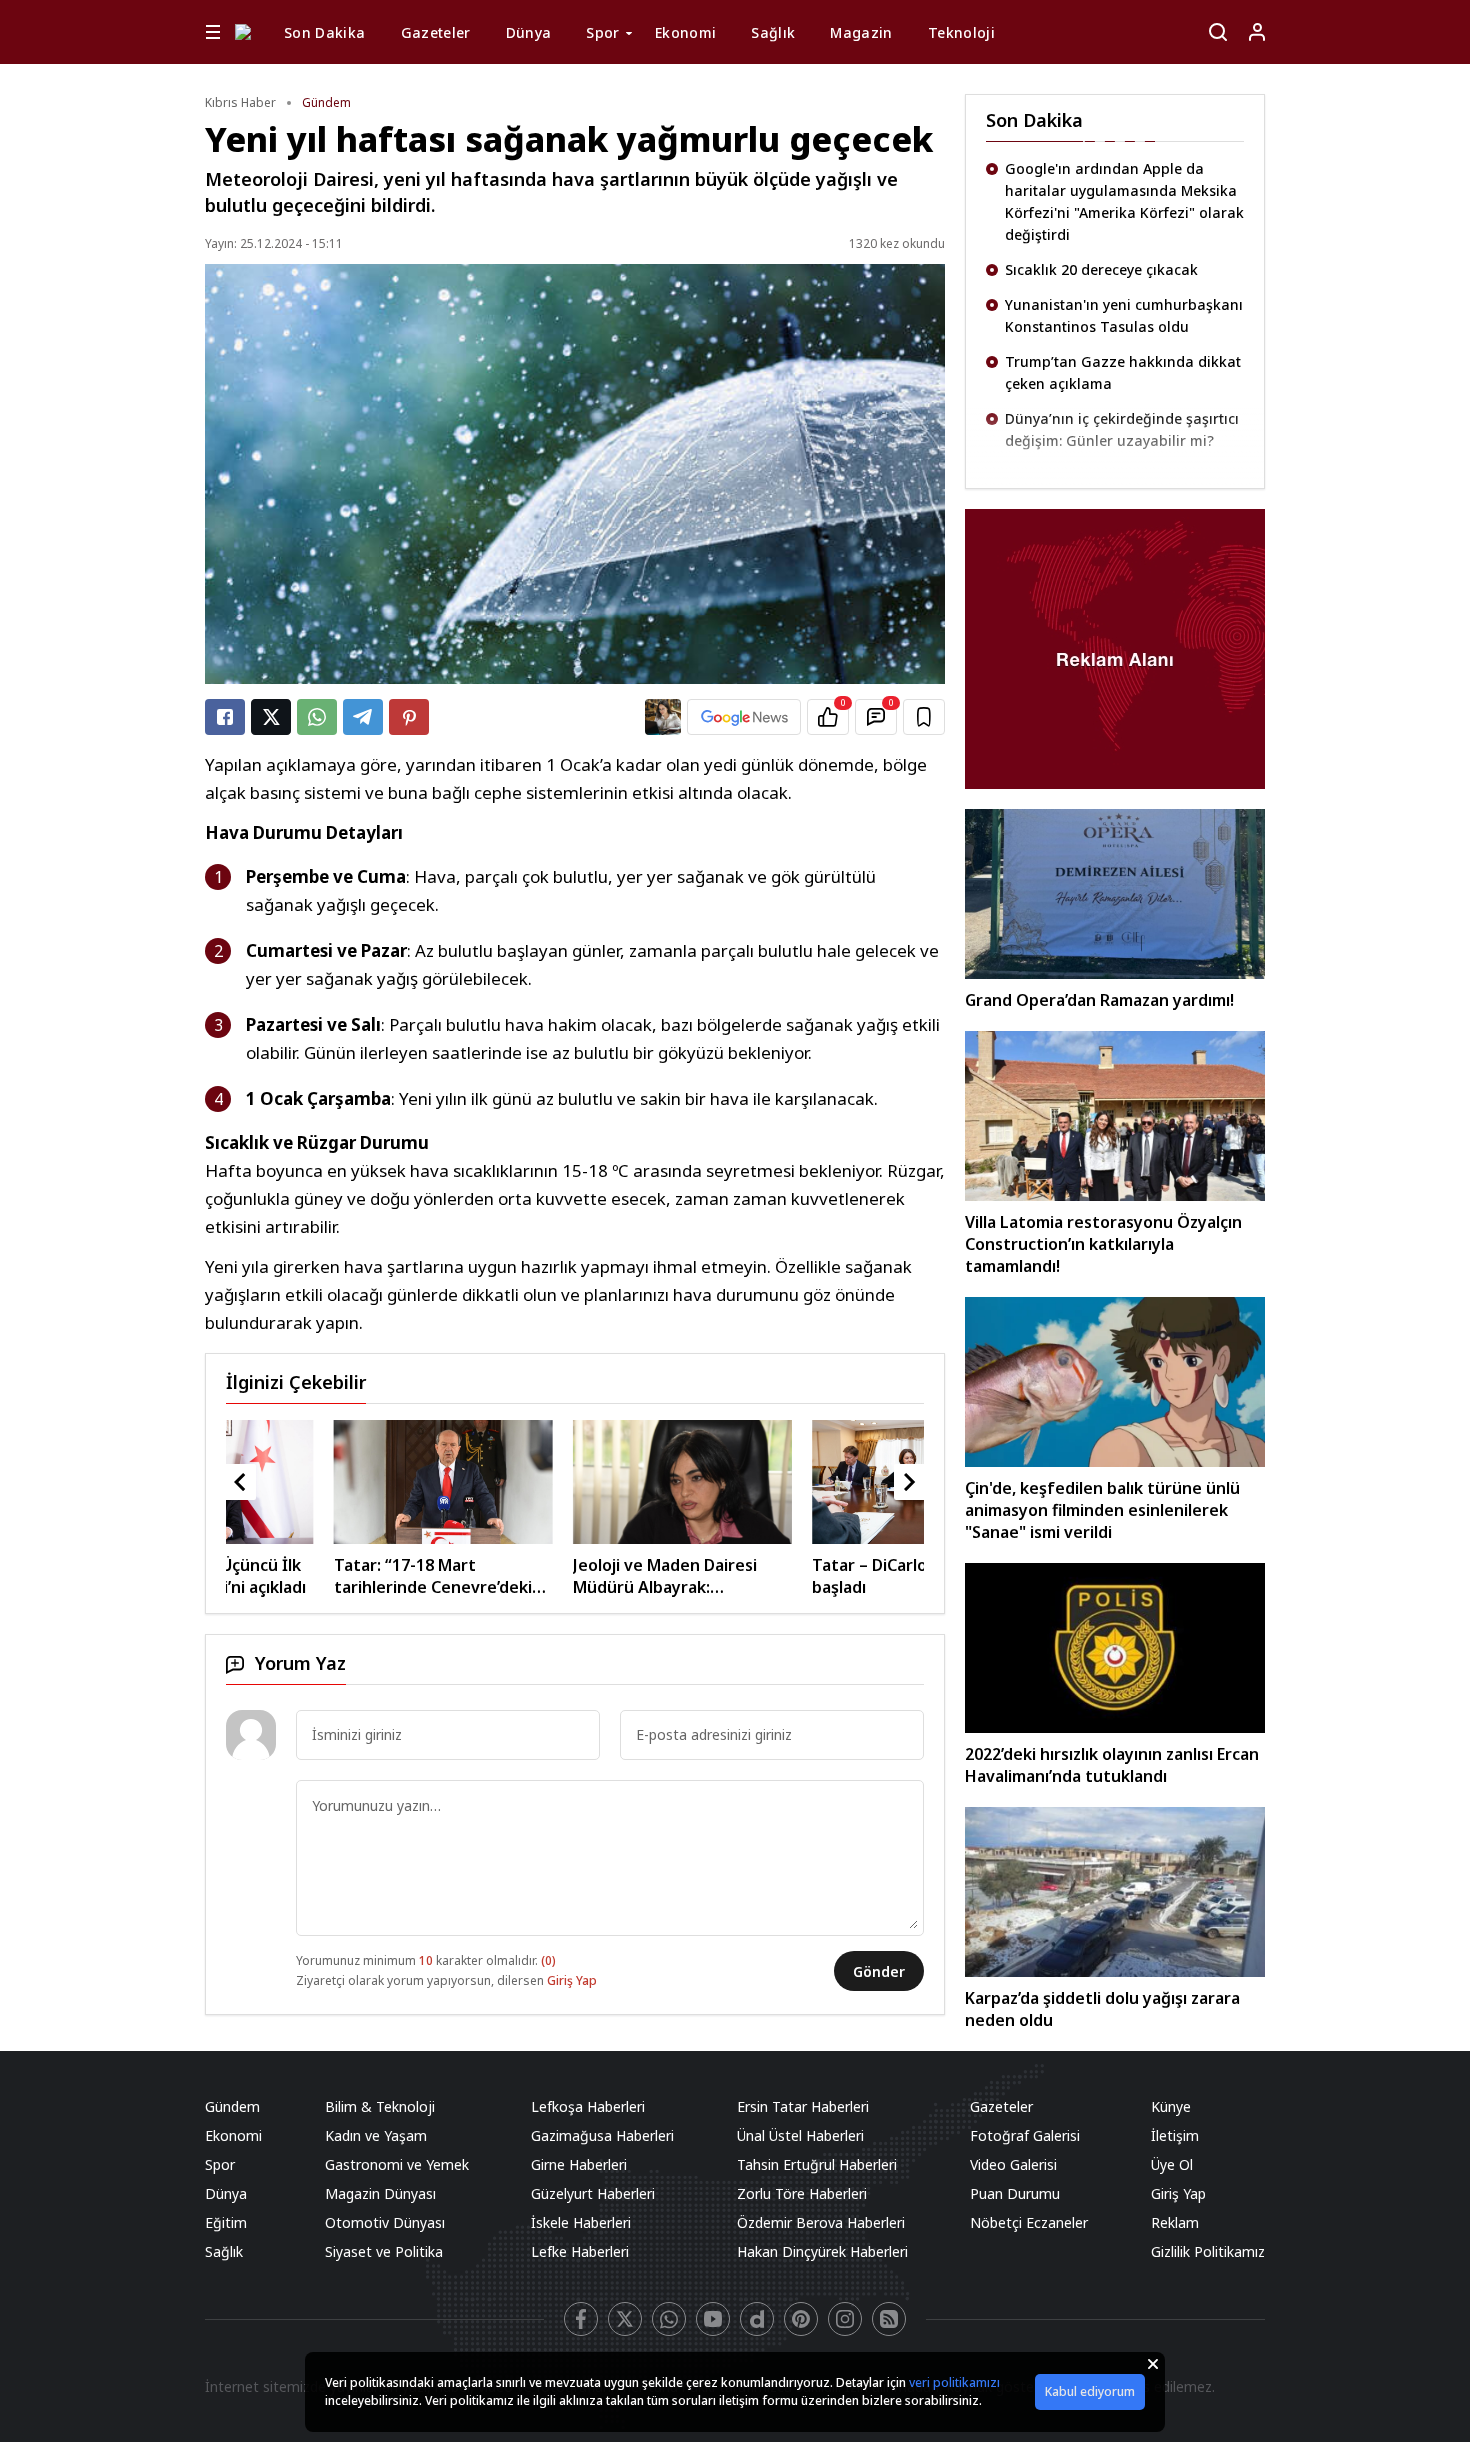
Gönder (879, 1971)
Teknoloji (961, 32)
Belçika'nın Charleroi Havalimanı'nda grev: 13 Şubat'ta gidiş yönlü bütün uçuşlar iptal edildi (1118, 464)
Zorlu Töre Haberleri (802, 2193)
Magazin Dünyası (380, 2193)
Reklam (1175, 2222)
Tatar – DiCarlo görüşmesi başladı (788, 1576)
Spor (602, 32)
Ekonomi (685, 32)
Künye (1171, 2106)
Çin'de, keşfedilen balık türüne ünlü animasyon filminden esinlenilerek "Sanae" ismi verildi (1102, 1510)
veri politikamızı (954, 2382)
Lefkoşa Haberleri (588, 2106)
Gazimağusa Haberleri (602, 2135)
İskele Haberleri (581, 2222)
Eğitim (226, 2222)
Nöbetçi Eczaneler (1029, 2222)
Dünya (529, 32)
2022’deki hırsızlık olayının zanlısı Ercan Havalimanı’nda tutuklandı (1112, 1765)
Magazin (861, 32)
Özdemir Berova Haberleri (821, 2222)
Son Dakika (325, 32)
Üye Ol (1172, 2164)
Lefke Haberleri (580, 2251)
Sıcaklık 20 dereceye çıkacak (1101, 168)
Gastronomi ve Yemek (397, 2164)
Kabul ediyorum (1090, 2391)
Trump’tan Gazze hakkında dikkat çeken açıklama (1123, 271)
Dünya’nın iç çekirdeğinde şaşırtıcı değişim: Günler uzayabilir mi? (1122, 328)
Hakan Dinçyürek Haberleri (822, 2251)
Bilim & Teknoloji (380, 2106)
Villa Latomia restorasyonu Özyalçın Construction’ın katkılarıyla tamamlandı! (1103, 1244)
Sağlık (773, 32)
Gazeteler (436, 32)
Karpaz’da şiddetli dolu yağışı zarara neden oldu (1102, 2009)
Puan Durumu (1015, 2193)
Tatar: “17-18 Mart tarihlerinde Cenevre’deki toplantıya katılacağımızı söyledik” (309, 1576)
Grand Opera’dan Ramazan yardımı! (1099, 1000)
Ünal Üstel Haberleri (800, 2135)
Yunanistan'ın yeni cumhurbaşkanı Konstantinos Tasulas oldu (1124, 214)
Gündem (326, 102)
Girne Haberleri (579, 2164)
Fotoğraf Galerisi (1025, 2135)
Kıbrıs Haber (240, 102)
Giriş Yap (572, 1980)
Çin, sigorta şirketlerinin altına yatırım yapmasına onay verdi (1109, 385)
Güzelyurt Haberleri (593, 2193)
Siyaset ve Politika (384, 2251)
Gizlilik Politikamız (1208, 2251)
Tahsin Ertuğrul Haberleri (817, 2164)
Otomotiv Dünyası (385, 2222)
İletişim (1175, 2135)
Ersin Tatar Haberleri (803, 2106)
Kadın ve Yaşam (376, 2135)
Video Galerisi (1013, 2164)
